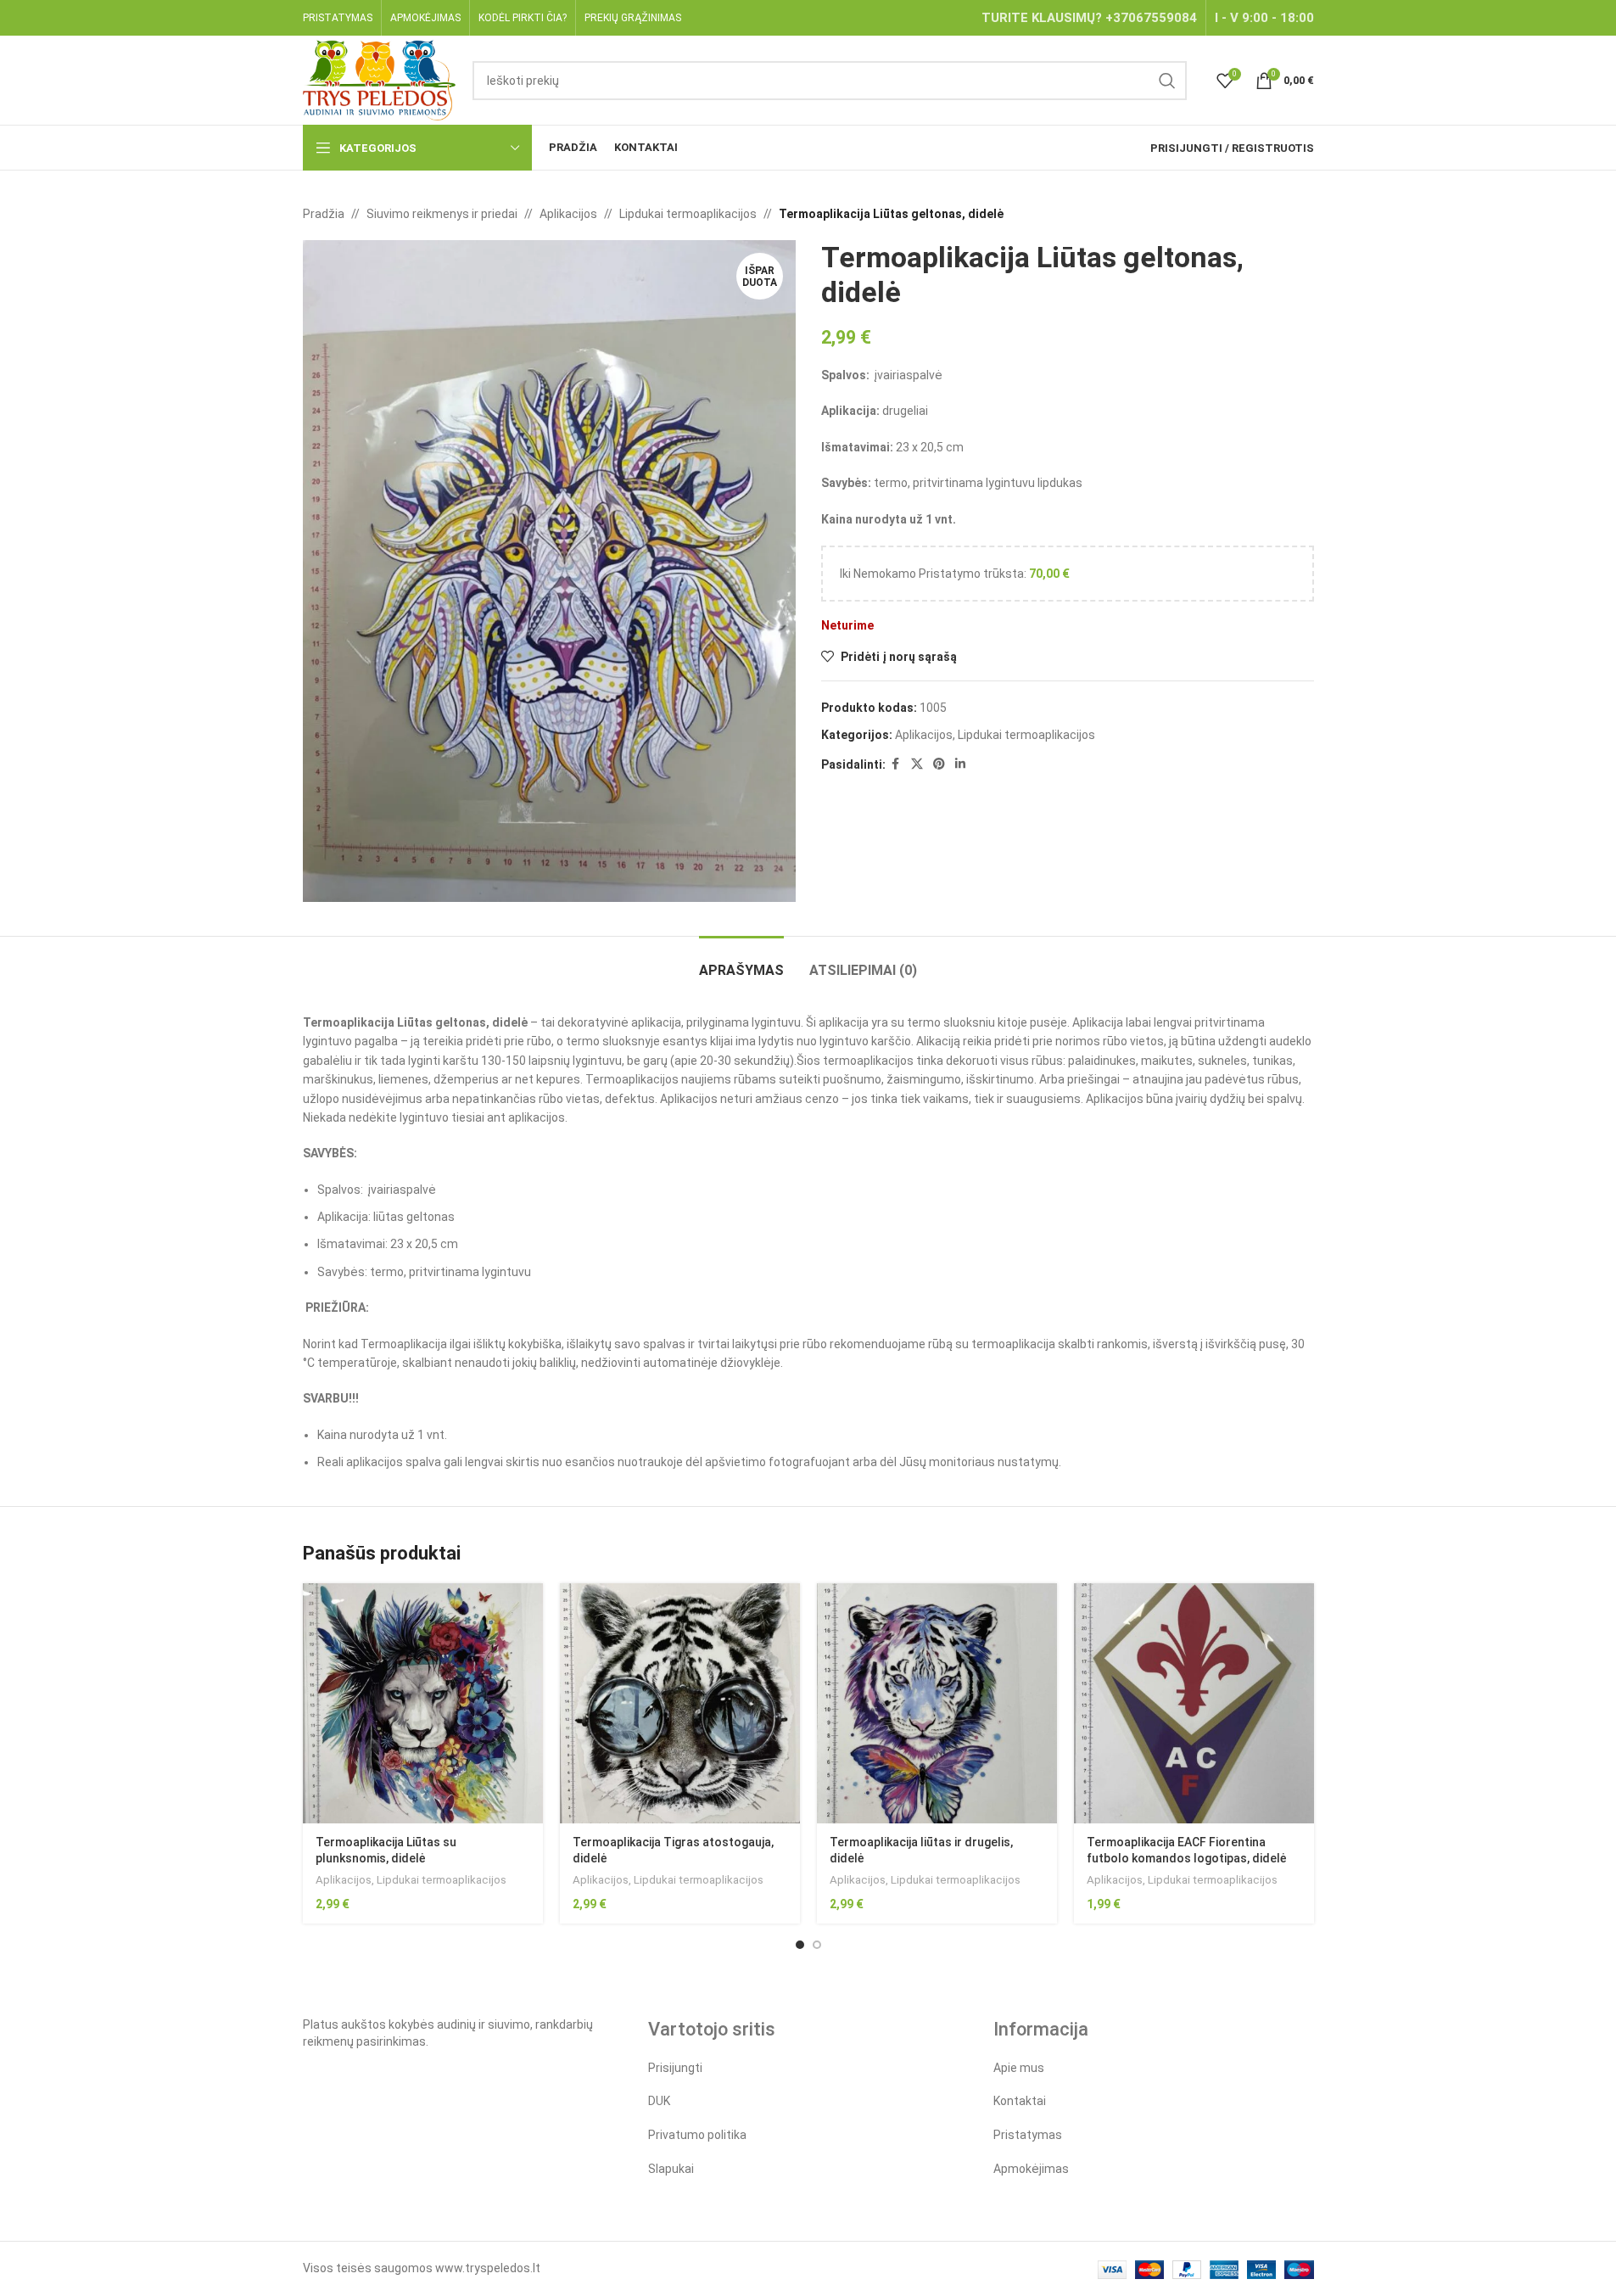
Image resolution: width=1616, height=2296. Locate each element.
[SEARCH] (1167, 81)
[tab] (741, 962)
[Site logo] (380, 79)
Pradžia (324, 214)
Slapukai (671, 2169)
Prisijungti (675, 2068)
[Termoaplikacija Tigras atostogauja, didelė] (680, 1703)
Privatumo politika (697, 2135)
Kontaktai (1020, 2101)
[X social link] (917, 764)
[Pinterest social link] (939, 764)
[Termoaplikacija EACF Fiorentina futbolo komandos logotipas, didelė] (1194, 1703)
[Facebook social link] (896, 764)
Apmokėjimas (1031, 2169)
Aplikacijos (568, 214)
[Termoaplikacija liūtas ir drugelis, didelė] (937, 1703)
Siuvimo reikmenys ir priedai (442, 214)
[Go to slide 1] (800, 1945)
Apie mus (1019, 2068)
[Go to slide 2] (817, 1945)
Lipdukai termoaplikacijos (688, 214)
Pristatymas (1028, 2135)
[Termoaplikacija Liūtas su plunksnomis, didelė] (423, 1703)
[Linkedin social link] (960, 764)
